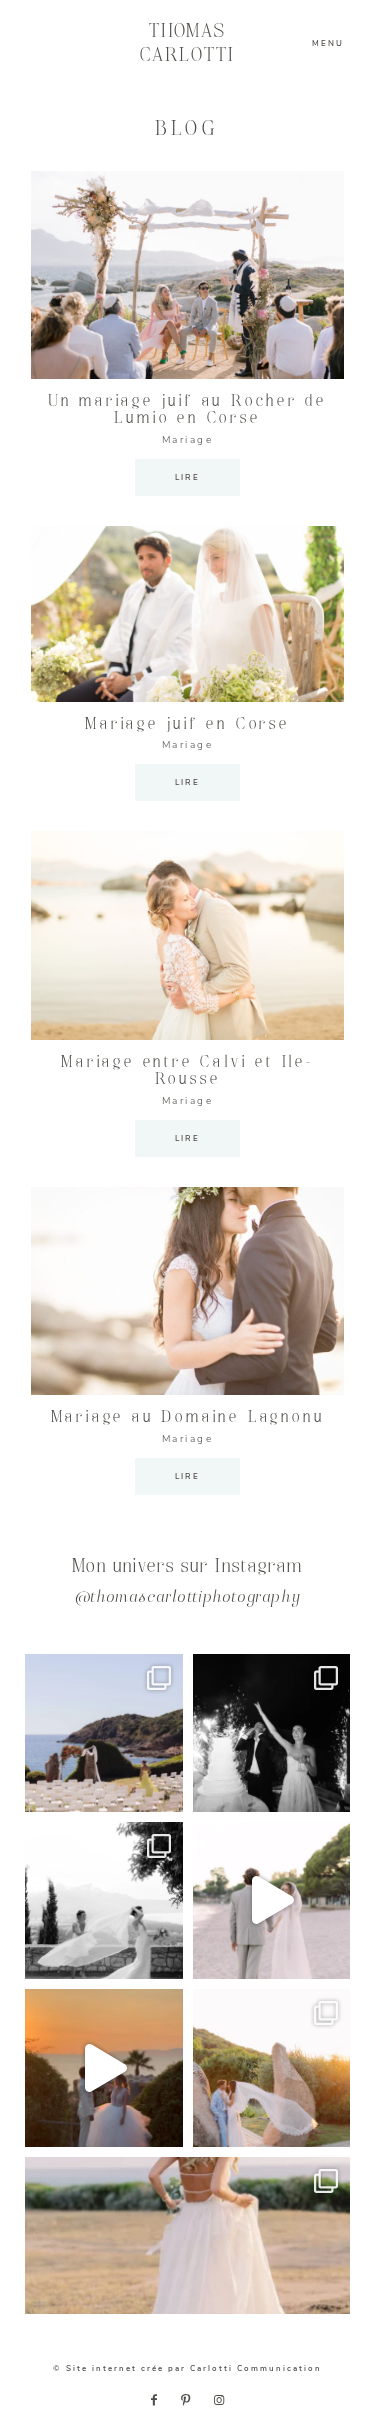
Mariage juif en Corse (187, 724)
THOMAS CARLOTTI (187, 43)
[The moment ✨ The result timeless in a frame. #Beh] (272, 1901)
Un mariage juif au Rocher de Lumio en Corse (187, 410)
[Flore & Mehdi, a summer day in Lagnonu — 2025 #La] (104, 2068)
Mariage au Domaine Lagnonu (188, 1417)
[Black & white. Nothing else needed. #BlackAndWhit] (104, 1901)
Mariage (188, 440)
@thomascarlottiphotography (187, 1598)
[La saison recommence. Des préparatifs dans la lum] (272, 1733)
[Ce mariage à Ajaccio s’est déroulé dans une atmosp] (187, 2236)
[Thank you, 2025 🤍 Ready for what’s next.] (272, 2068)
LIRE (187, 477)
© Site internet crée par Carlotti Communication (187, 2368)
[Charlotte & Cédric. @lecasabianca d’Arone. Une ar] (104, 1733)
